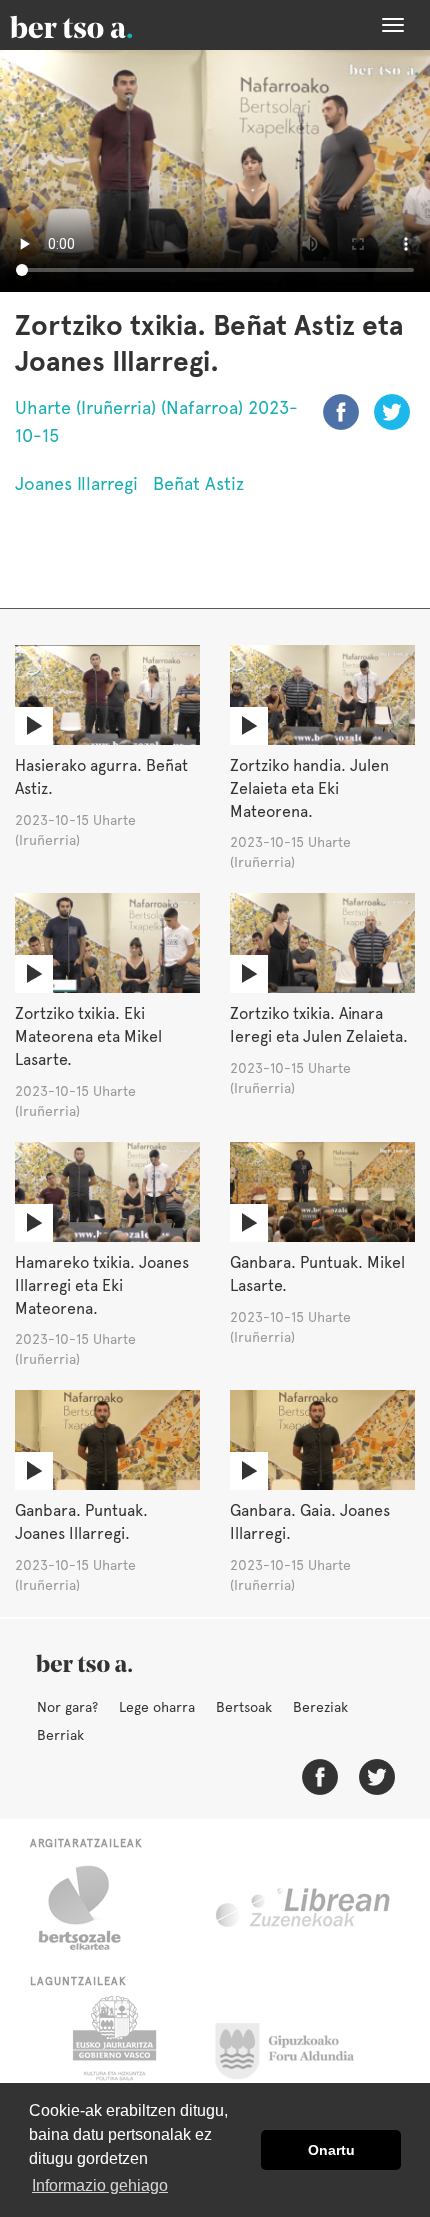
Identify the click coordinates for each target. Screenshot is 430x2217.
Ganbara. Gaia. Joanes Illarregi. (310, 1522)
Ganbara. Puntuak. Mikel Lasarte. (317, 1274)
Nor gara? (67, 1707)
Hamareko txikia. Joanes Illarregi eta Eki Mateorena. (102, 1285)
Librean (304, 1908)
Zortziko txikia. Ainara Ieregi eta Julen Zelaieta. (319, 1025)
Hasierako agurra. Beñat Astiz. (101, 777)
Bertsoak (244, 1707)
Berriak (60, 1735)
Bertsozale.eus (92, 1908)
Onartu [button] (331, 2150)
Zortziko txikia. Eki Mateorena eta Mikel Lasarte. (88, 1036)
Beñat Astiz (198, 483)
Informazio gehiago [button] (100, 2185)
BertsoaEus (100, 25)
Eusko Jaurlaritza (112, 2046)
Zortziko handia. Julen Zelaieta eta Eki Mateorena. (309, 788)
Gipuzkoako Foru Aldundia (296, 2046)
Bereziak (320, 1707)
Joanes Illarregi (76, 483)
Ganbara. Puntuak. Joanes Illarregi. (81, 1522)
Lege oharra (157, 1707)
